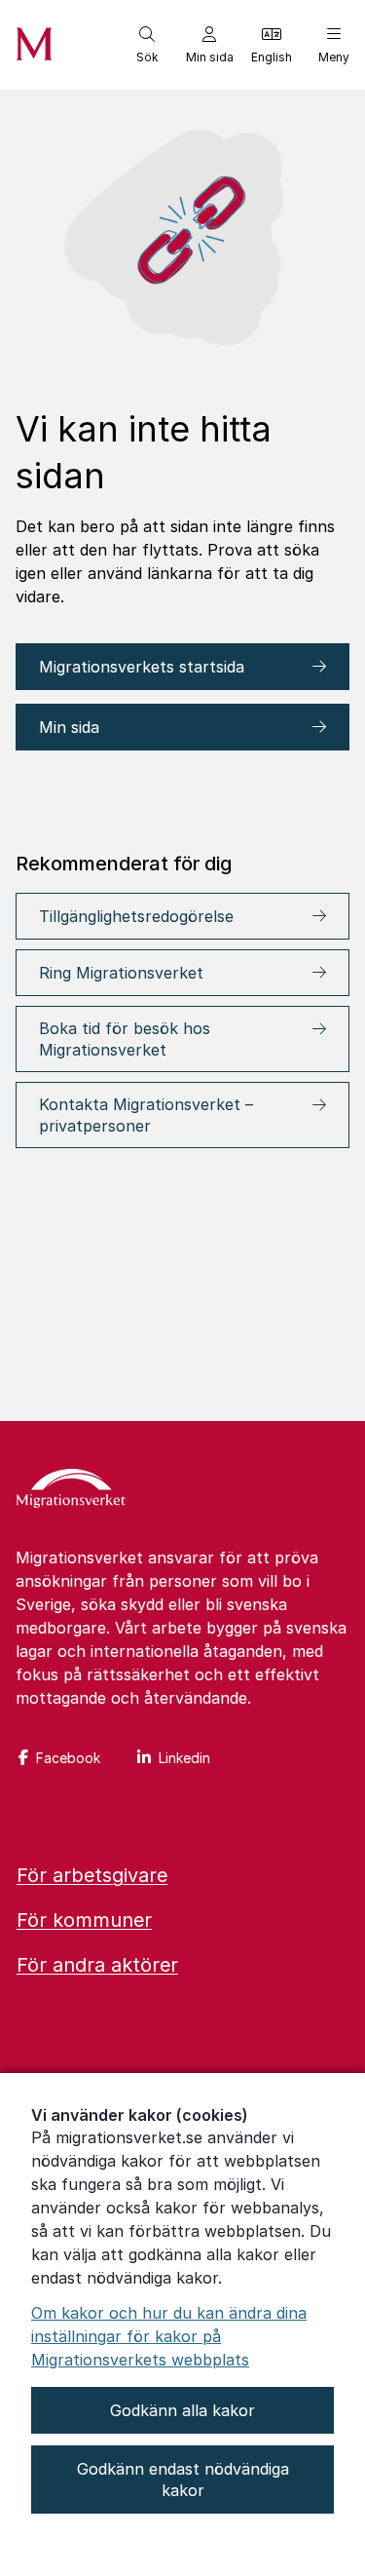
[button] (147, 45)
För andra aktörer (97, 1965)
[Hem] (71, 1490)
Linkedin (184, 1758)
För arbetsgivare (92, 1875)
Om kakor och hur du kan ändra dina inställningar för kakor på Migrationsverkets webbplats (169, 2336)
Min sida (69, 727)
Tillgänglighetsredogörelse (136, 916)
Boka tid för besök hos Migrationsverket (125, 1039)
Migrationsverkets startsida (144, 667)
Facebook (68, 1758)
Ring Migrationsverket (121, 973)
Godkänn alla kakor (182, 2410)
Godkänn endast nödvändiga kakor (183, 2480)
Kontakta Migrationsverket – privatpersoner (146, 1115)
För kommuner (84, 1920)
